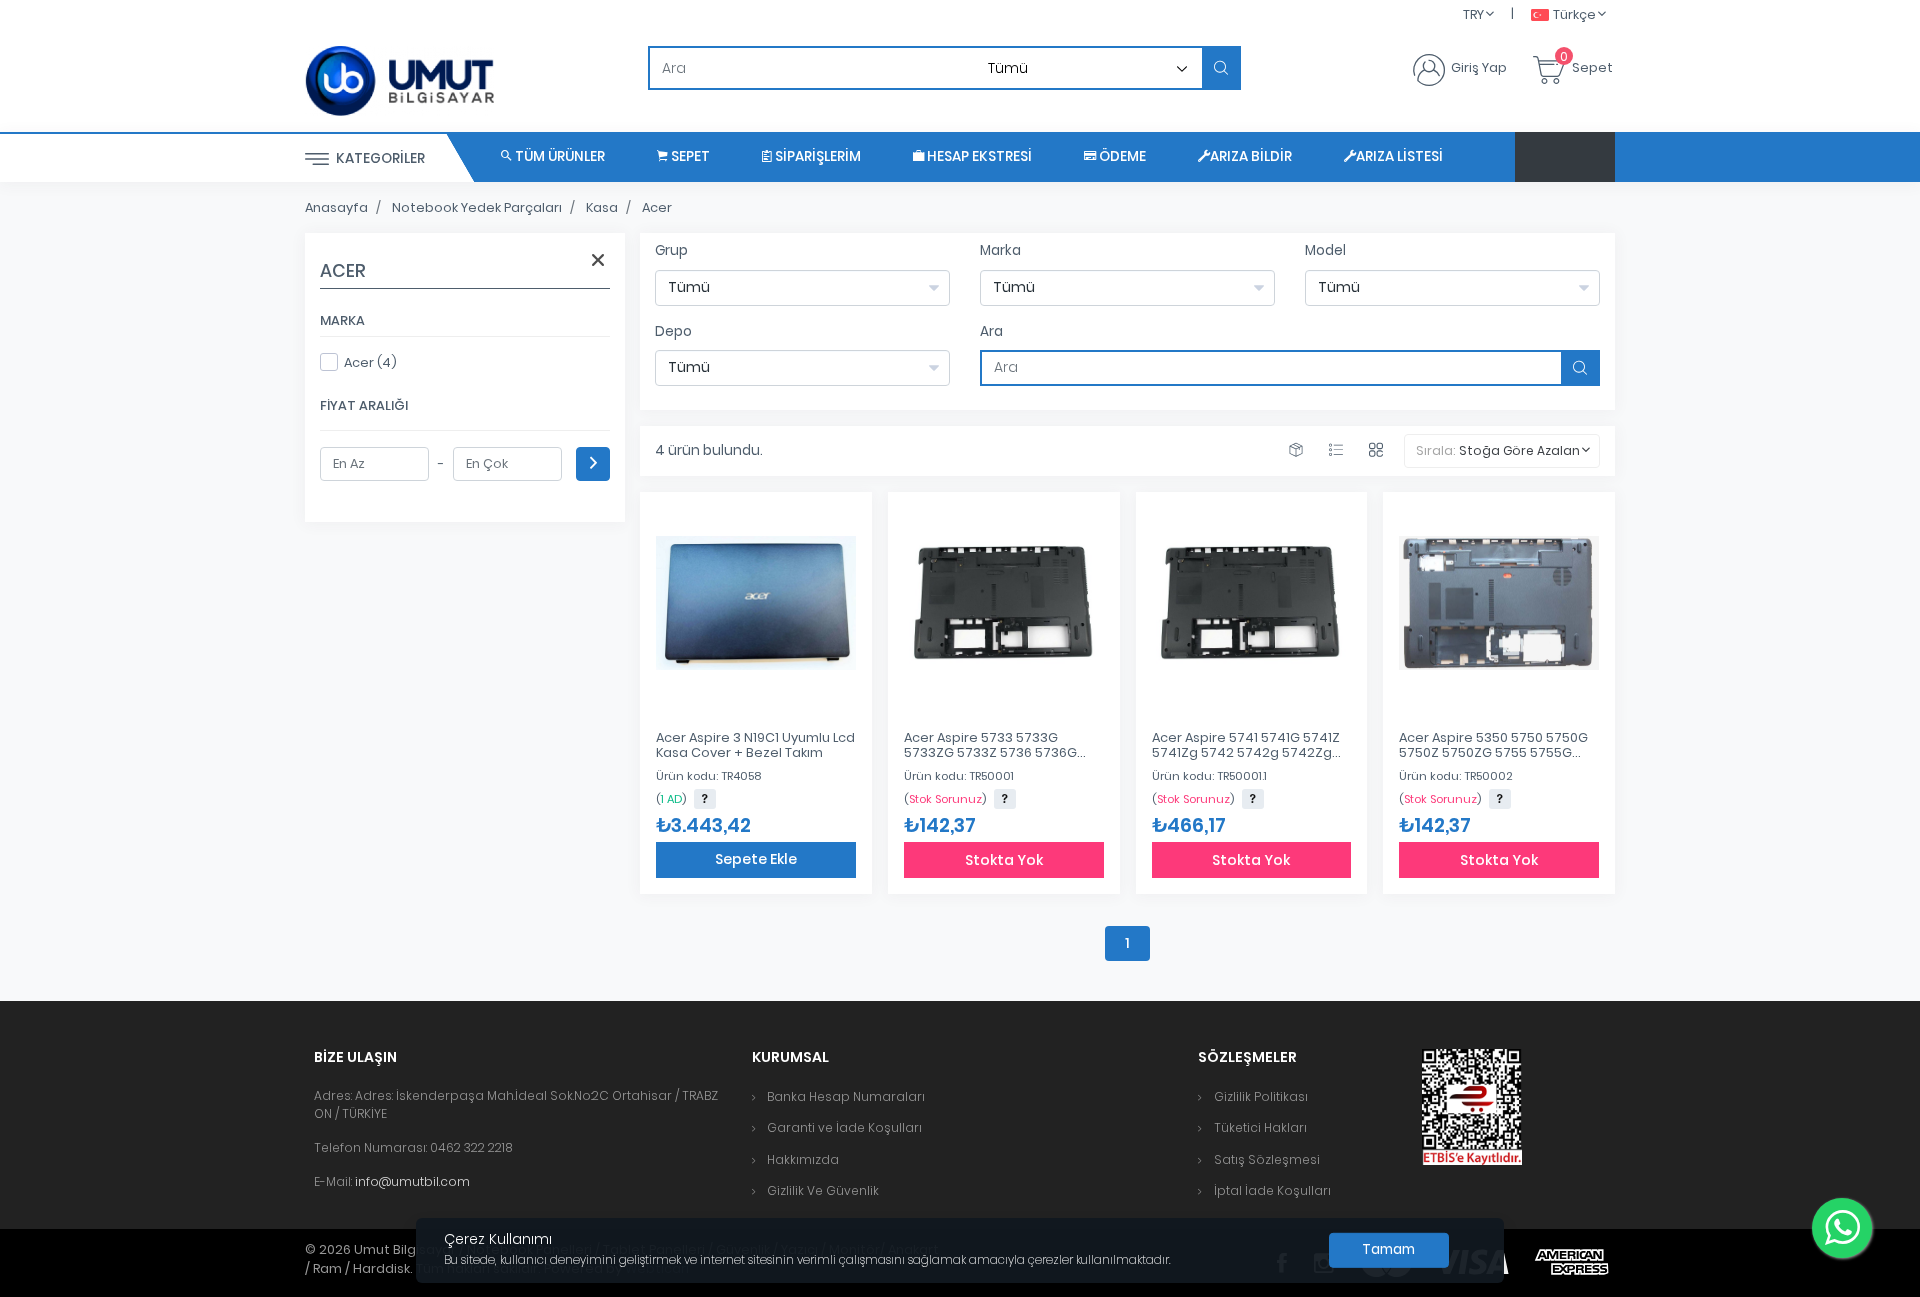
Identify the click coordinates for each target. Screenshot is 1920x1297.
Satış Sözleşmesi (1267, 1159)
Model (1325, 250)
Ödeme (1121, 156)
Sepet (689, 156)
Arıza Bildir (1251, 156)
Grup (671, 250)
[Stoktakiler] (1296, 450)
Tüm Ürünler (558, 156)
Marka (1000, 250)
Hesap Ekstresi (978, 156)
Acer (657, 207)
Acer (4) (370, 362)
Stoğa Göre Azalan (1519, 450)
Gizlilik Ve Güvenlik (823, 1190)
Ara (991, 331)
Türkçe (1574, 14)
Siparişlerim (816, 156)
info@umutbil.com (412, 1181)
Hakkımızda (803, 1159)
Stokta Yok (1004, 860)
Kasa (602, 207)
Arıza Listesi (1399, 156)
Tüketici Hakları (1260, 1127)
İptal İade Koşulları (1272, 1190)
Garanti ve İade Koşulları (844, 1127)
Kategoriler (379, 158)
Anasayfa (336, 207)
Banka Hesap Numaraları (846, 1096)
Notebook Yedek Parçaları (477, 207)
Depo (673, 331)
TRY (1473, 14)
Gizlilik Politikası (1261, 1096)
